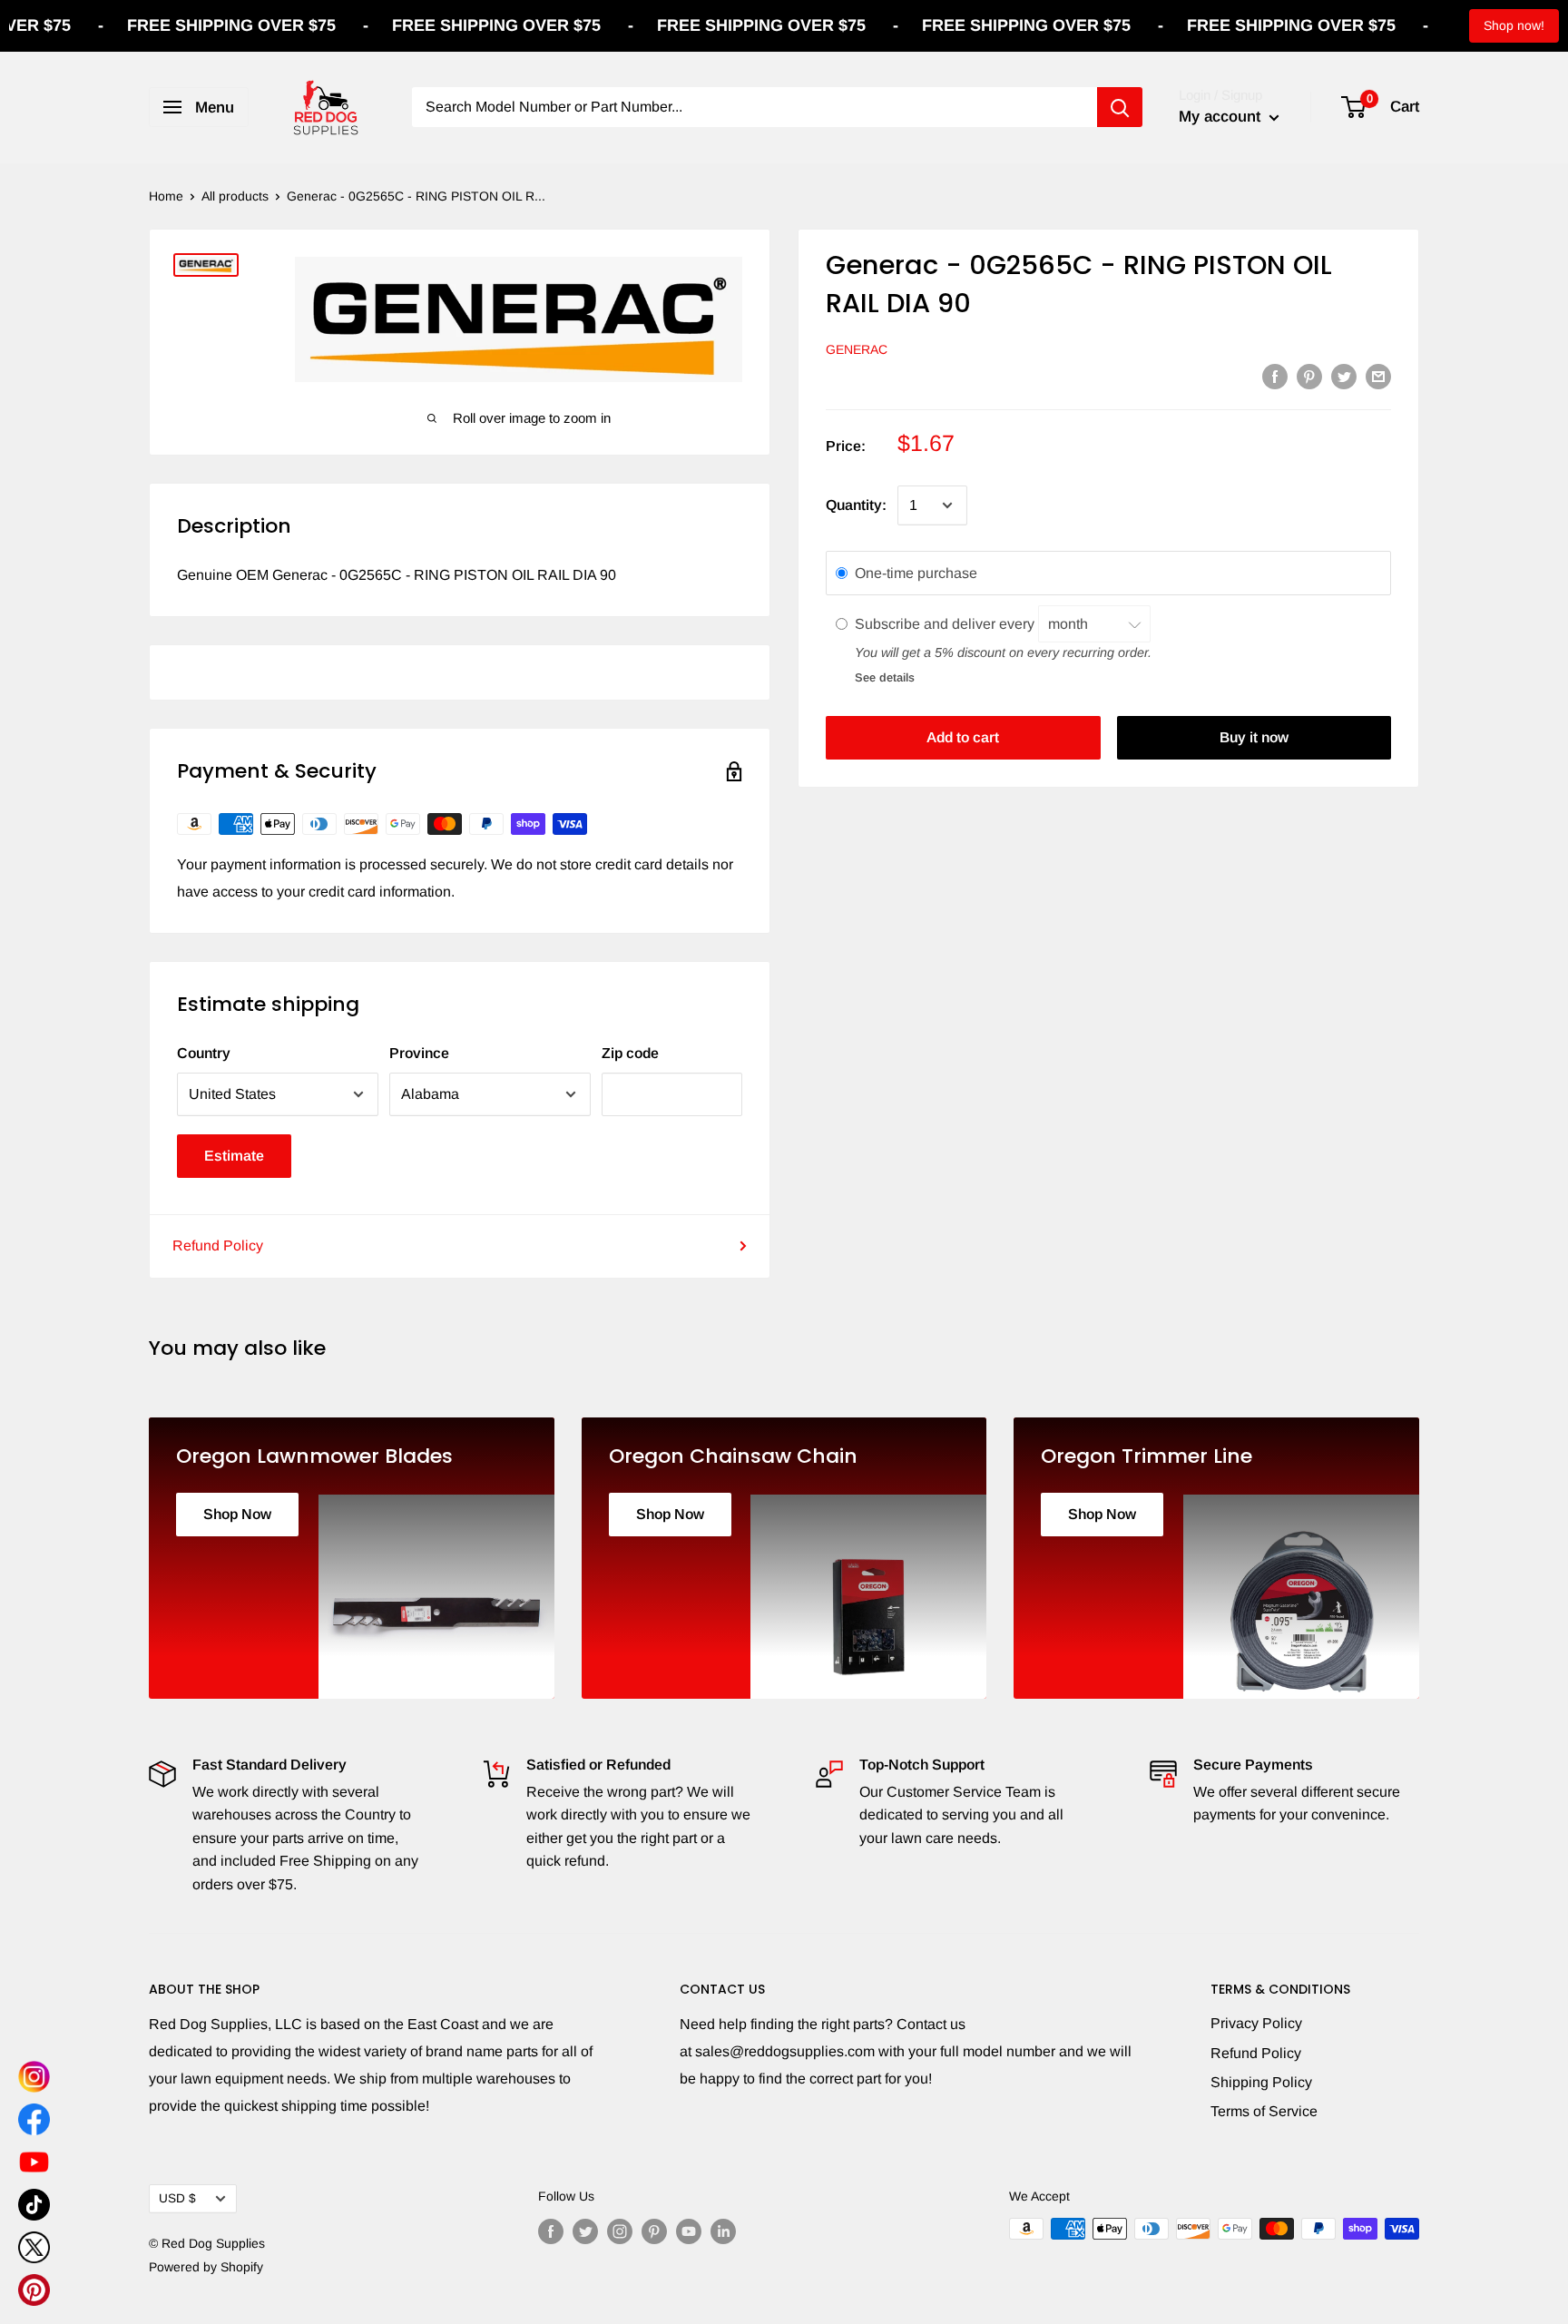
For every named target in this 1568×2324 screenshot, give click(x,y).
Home (166, 196)
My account (1222, 117)
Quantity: (856, 505)
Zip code (630, 1053)
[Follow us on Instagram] (620, 2231)
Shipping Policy (1261, 2082)
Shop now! (1514, 25)
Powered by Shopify (206, 2267)
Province (419, 1053)
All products (235, 196)
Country (204, 1053)
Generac (857, 349)
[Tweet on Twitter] (1344, 376)
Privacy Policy (1256, 2023)
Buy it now (1254, 737)
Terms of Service (1264, 2111)
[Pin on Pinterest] (1309, 376)
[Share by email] (1378, 376)
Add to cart (963, 737)
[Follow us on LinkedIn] (723, 2231)
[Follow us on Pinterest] (654, 2231)
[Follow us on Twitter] (585, 2231)
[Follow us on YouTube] (689, 2231)
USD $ (177, 2198)
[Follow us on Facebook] (551, 2231)
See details (885, 677)
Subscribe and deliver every (946, 623)
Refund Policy (218, 1245)
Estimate (234, 1156)
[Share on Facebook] (1275, 376)
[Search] (1120, 107)
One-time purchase (916, 573)
